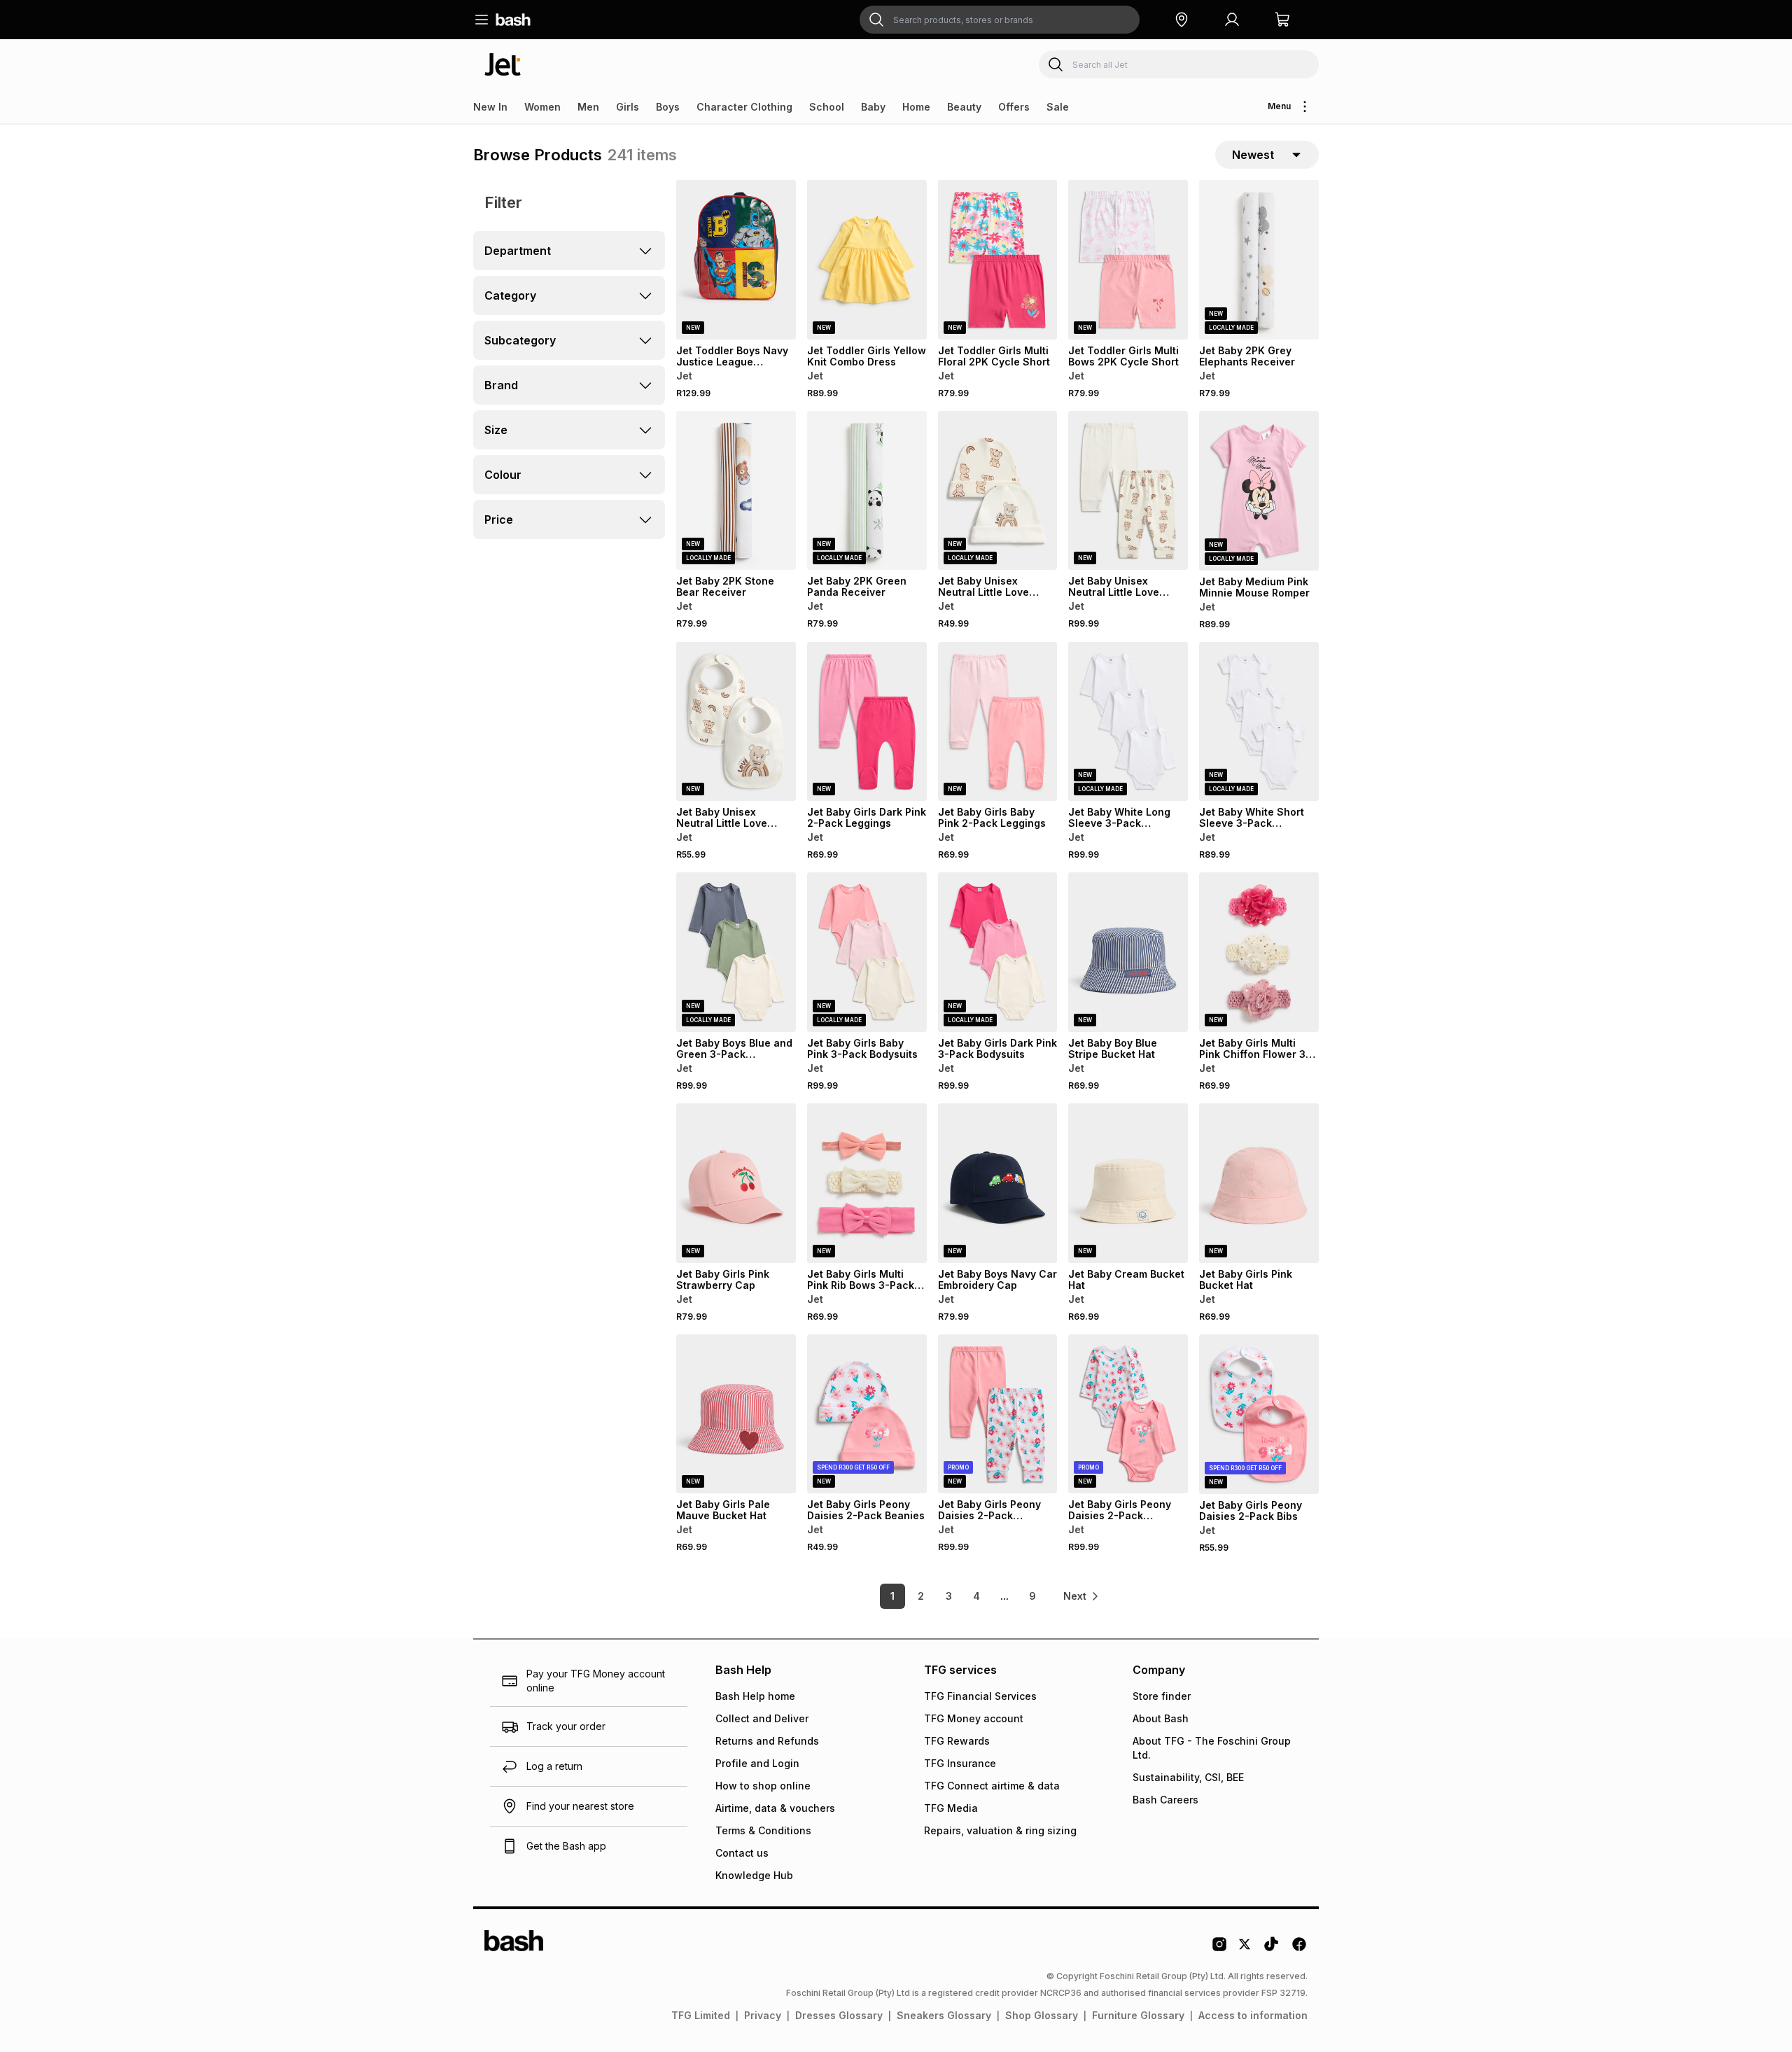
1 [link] (892, 1596)
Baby (873, 107)
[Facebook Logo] (1299, 1949)
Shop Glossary (1042, 2015)
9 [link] (1032, 1596)
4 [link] (976, 1596)
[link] (1081, 1596)
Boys (668, 107)
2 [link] (921, 1596)
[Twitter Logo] (1245, 1949)
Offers (1014, 107)
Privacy (763, 2015)
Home (916, 107)
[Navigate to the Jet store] (503, 64)
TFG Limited (701, 2015)
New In (490, 107)
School (827, 107)
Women (542, 107)
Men (588, 107)
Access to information (1253, 2015)
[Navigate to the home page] (513, 20)
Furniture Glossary (1138, 2015)
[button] (1182, 20)
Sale (1058, 107)
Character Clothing (744, 107)
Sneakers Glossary (944, 2015)
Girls (628, 107)
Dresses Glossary (839, 2015)
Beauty (964, 107)
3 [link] (949, 1596)
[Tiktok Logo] (1271, 1949)
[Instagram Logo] (1219, 1949)
